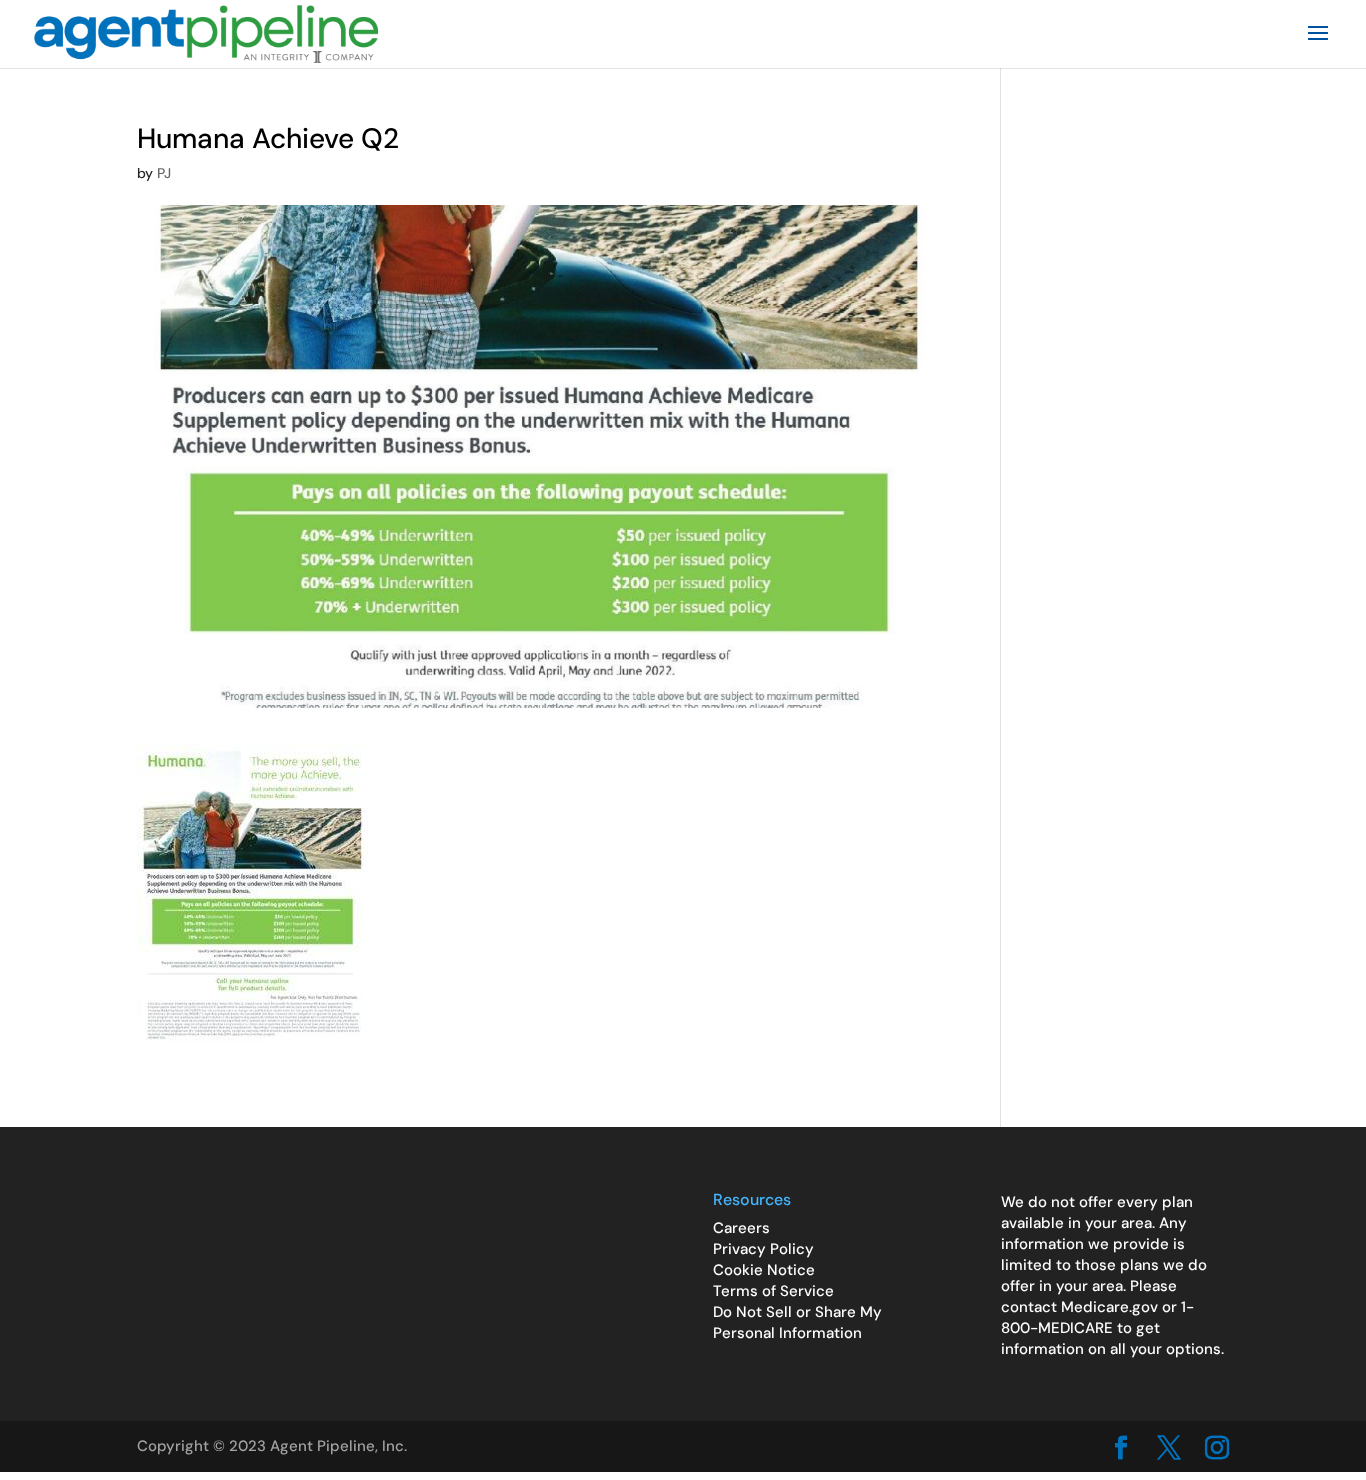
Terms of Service (773, 1291)
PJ (164, 173)
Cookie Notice (764, 1270)
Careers (741, 1228)
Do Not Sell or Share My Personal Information (797, 1322)
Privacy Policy (763, 1249)
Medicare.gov (1109, 1307)
